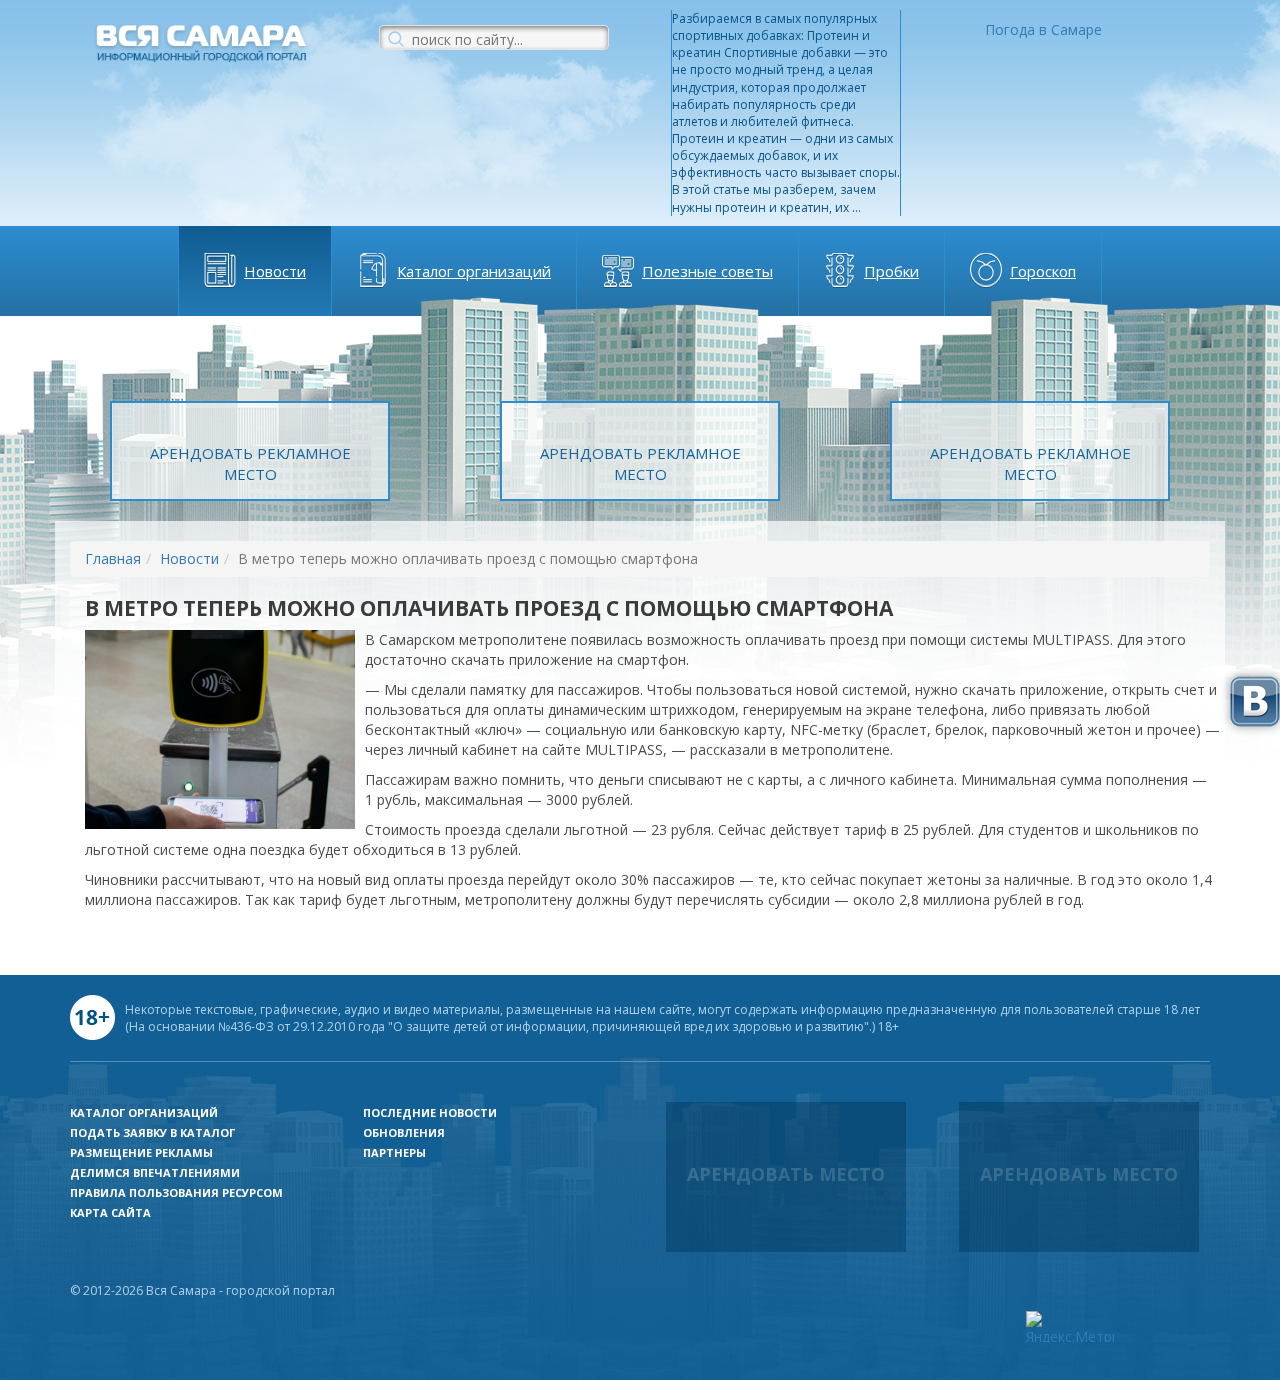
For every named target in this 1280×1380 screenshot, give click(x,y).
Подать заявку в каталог (152, 1132)
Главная (113, 558)
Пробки (891, 271)
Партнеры (394, 1152)
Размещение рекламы (141, 1152)
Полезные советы (707, 271)
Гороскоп (1043, 271)
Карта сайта (110, 1212)
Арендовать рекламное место (250, 463)
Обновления (404, 1132)
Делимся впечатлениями (155, 1172)
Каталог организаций (474, 271)
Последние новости (430, 1112)
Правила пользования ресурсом (176, 1192)
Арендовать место (786, 1174)
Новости (275, 271)
